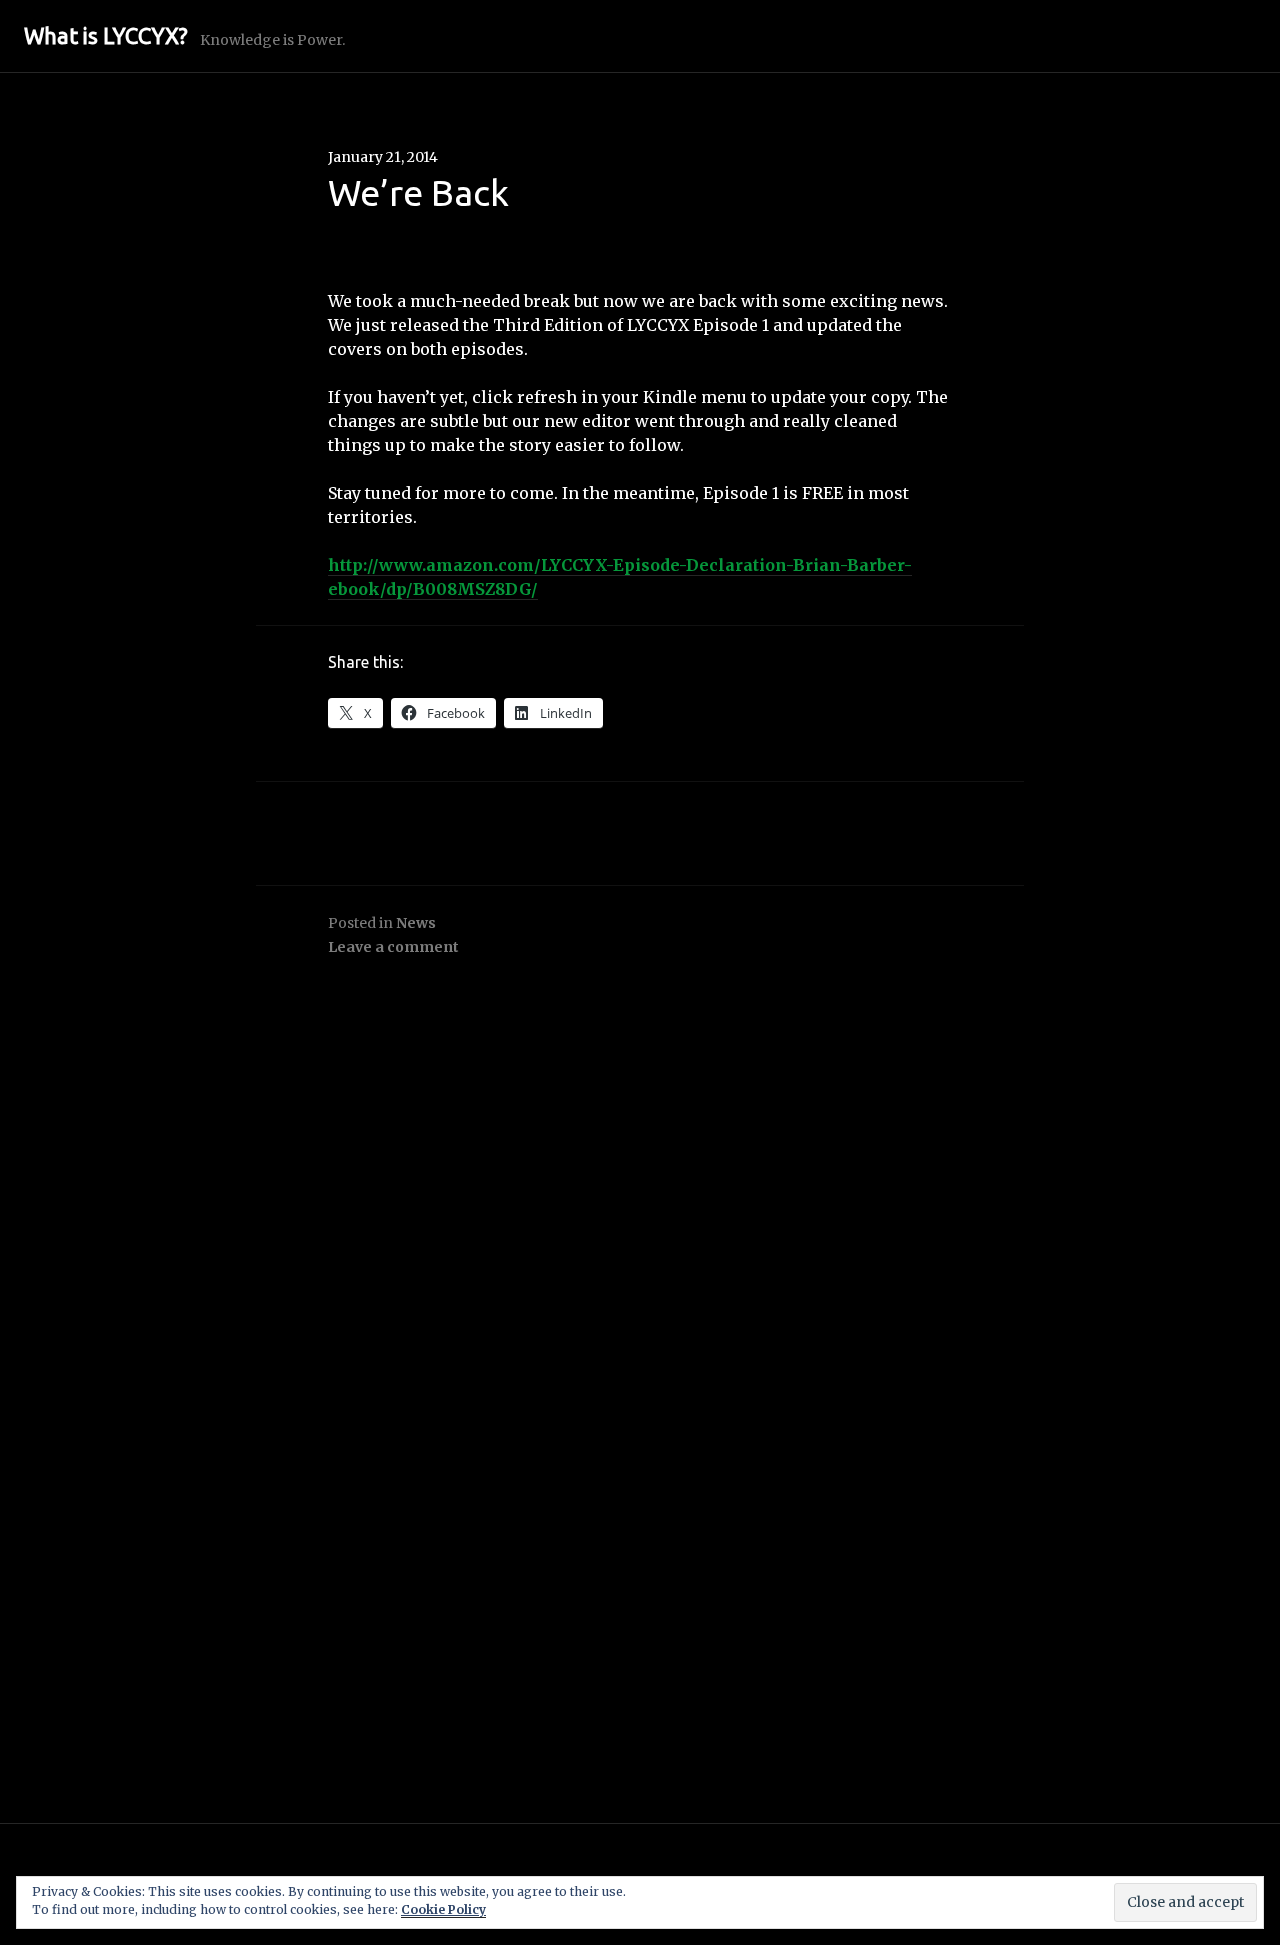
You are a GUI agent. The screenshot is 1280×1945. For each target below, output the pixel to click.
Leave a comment (393, 947)
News (416, 923)
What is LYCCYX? (106, 35)
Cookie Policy (443, 1909)
